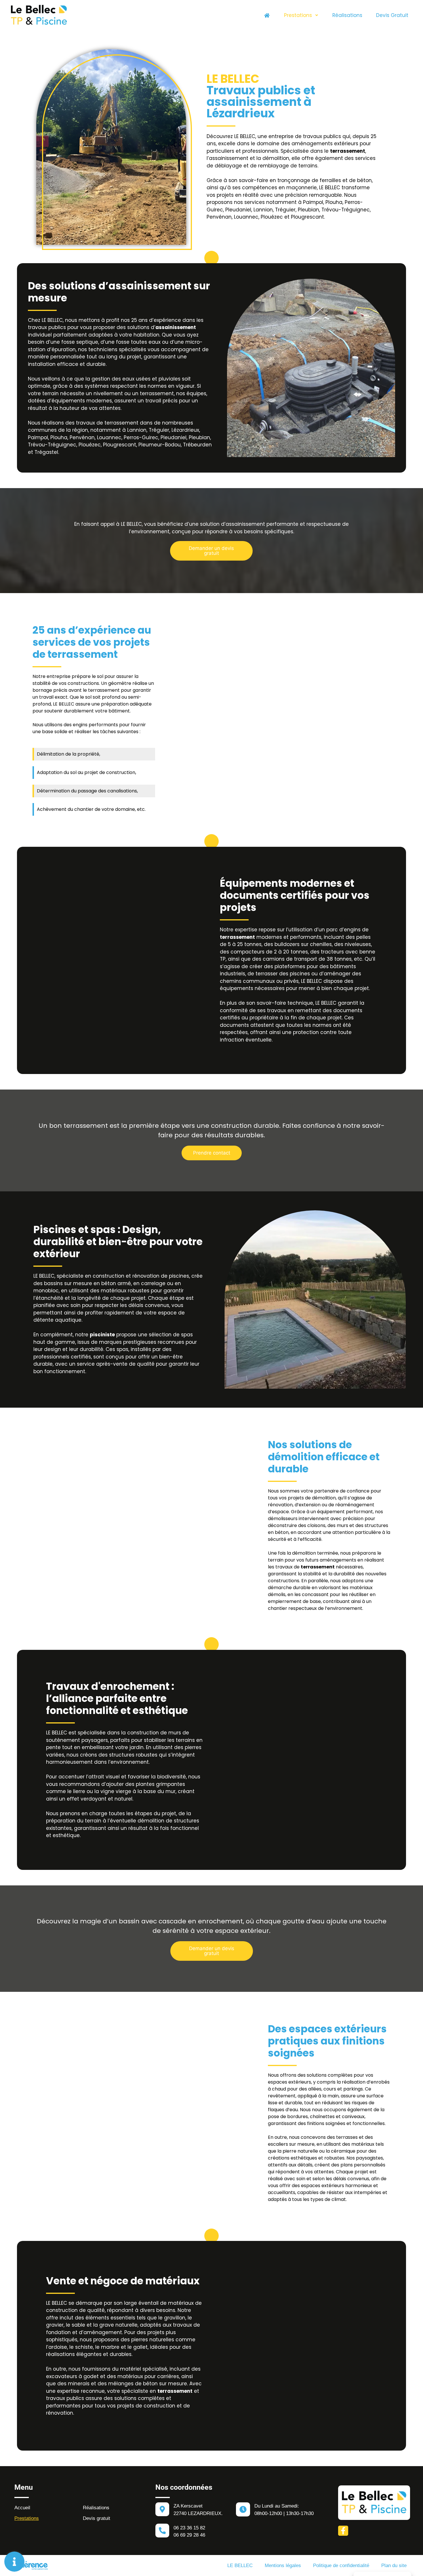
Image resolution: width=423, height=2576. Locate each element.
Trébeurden (197, 445)
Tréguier (285, 210)
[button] (211, 551)
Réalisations (347, 15)
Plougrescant (307, 217)
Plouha (334, 202)
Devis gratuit (392, 15)
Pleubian (308, 210)
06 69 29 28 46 (189, 2535)
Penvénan (219, 217)
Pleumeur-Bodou (160, 445)
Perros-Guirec (141, 437)
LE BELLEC (240, 2566)
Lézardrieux (185, 430)
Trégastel (46, 452)
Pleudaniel (238, 210)
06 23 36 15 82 (189, 2528)
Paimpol (313, 202)
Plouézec (272, 217)
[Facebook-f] (343, 2531)
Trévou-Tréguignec (346, 210)
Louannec (246, 217)
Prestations (298, 15)
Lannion (263, 210)
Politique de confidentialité (341, 2566)
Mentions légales (283, 2566)
